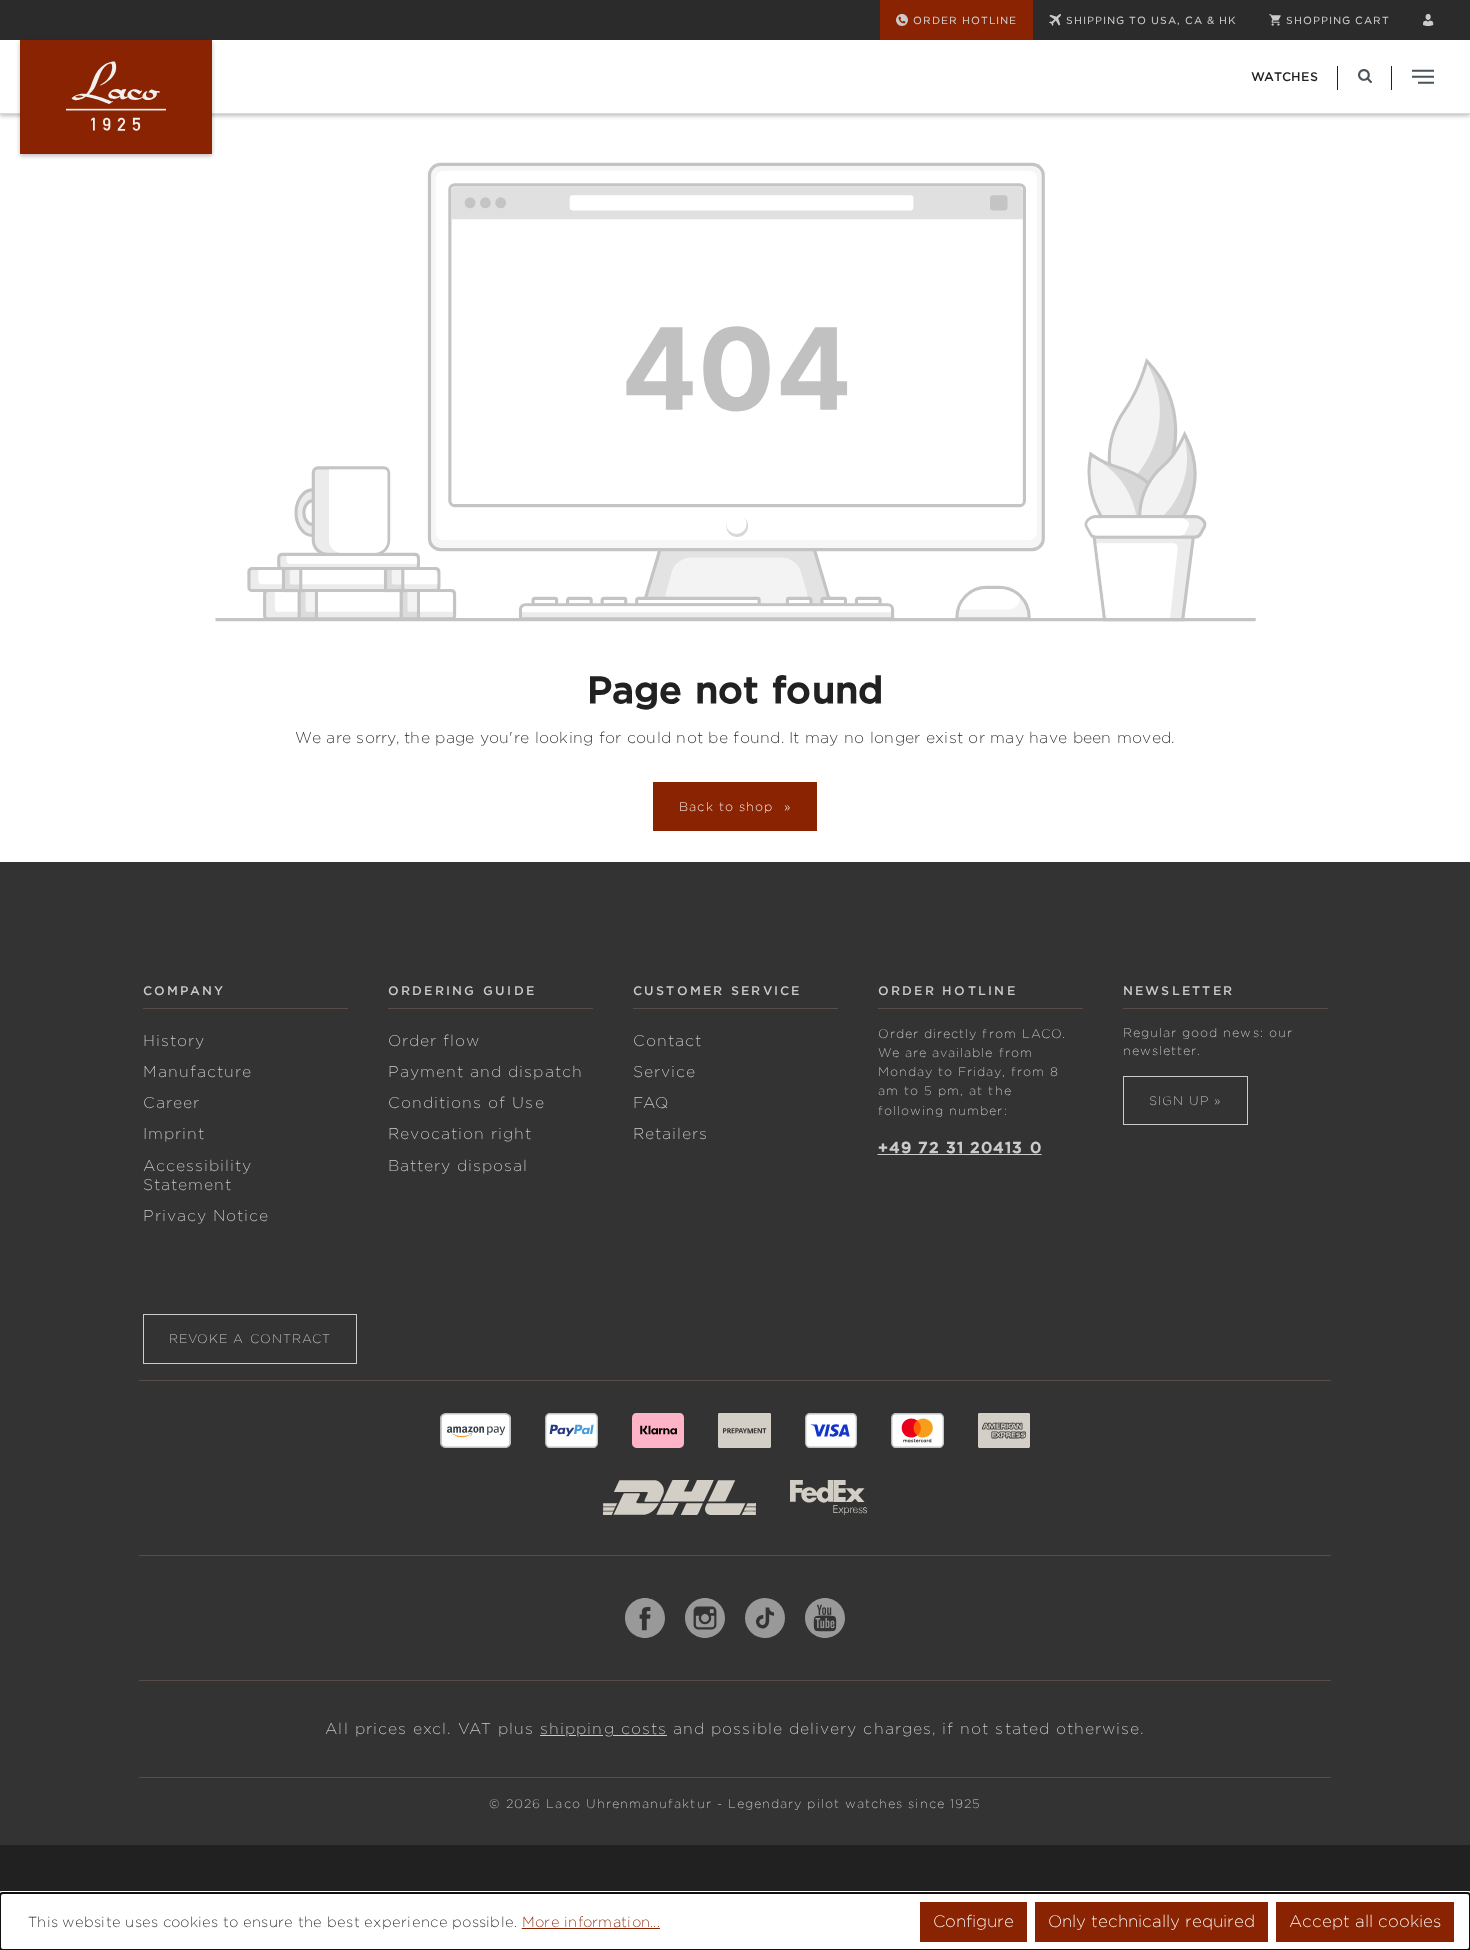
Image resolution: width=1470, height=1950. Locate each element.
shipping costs (603, 1729)
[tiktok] (765, 1618)
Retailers (671, 1134)
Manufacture (198, 1072)
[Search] (1365, 76)
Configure (973, 1921)
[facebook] (645, 1618)
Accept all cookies (1365, 1921)
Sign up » (1185, 1100)
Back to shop (729, 806)
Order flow (434, 1041)
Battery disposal (458, 1166)
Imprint (174, 1134)
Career (171, 1103)
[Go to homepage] (116, 97)
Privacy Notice (206, 1216)
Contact (667, 1041)
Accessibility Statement (198, 1175)
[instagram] (705, 1618)
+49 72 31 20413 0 (960, 1148)
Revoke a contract (250, 1338)
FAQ (651, 1103)
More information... (591, 1922)
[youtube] (825, 1618)
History (174, 1041)
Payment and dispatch (485, 1072)
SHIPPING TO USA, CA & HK (1151, 20)
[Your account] (1428, 20)
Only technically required (1151, 1921)
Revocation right (460, 1134)
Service (664, 1072)
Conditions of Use (466, 1103)
